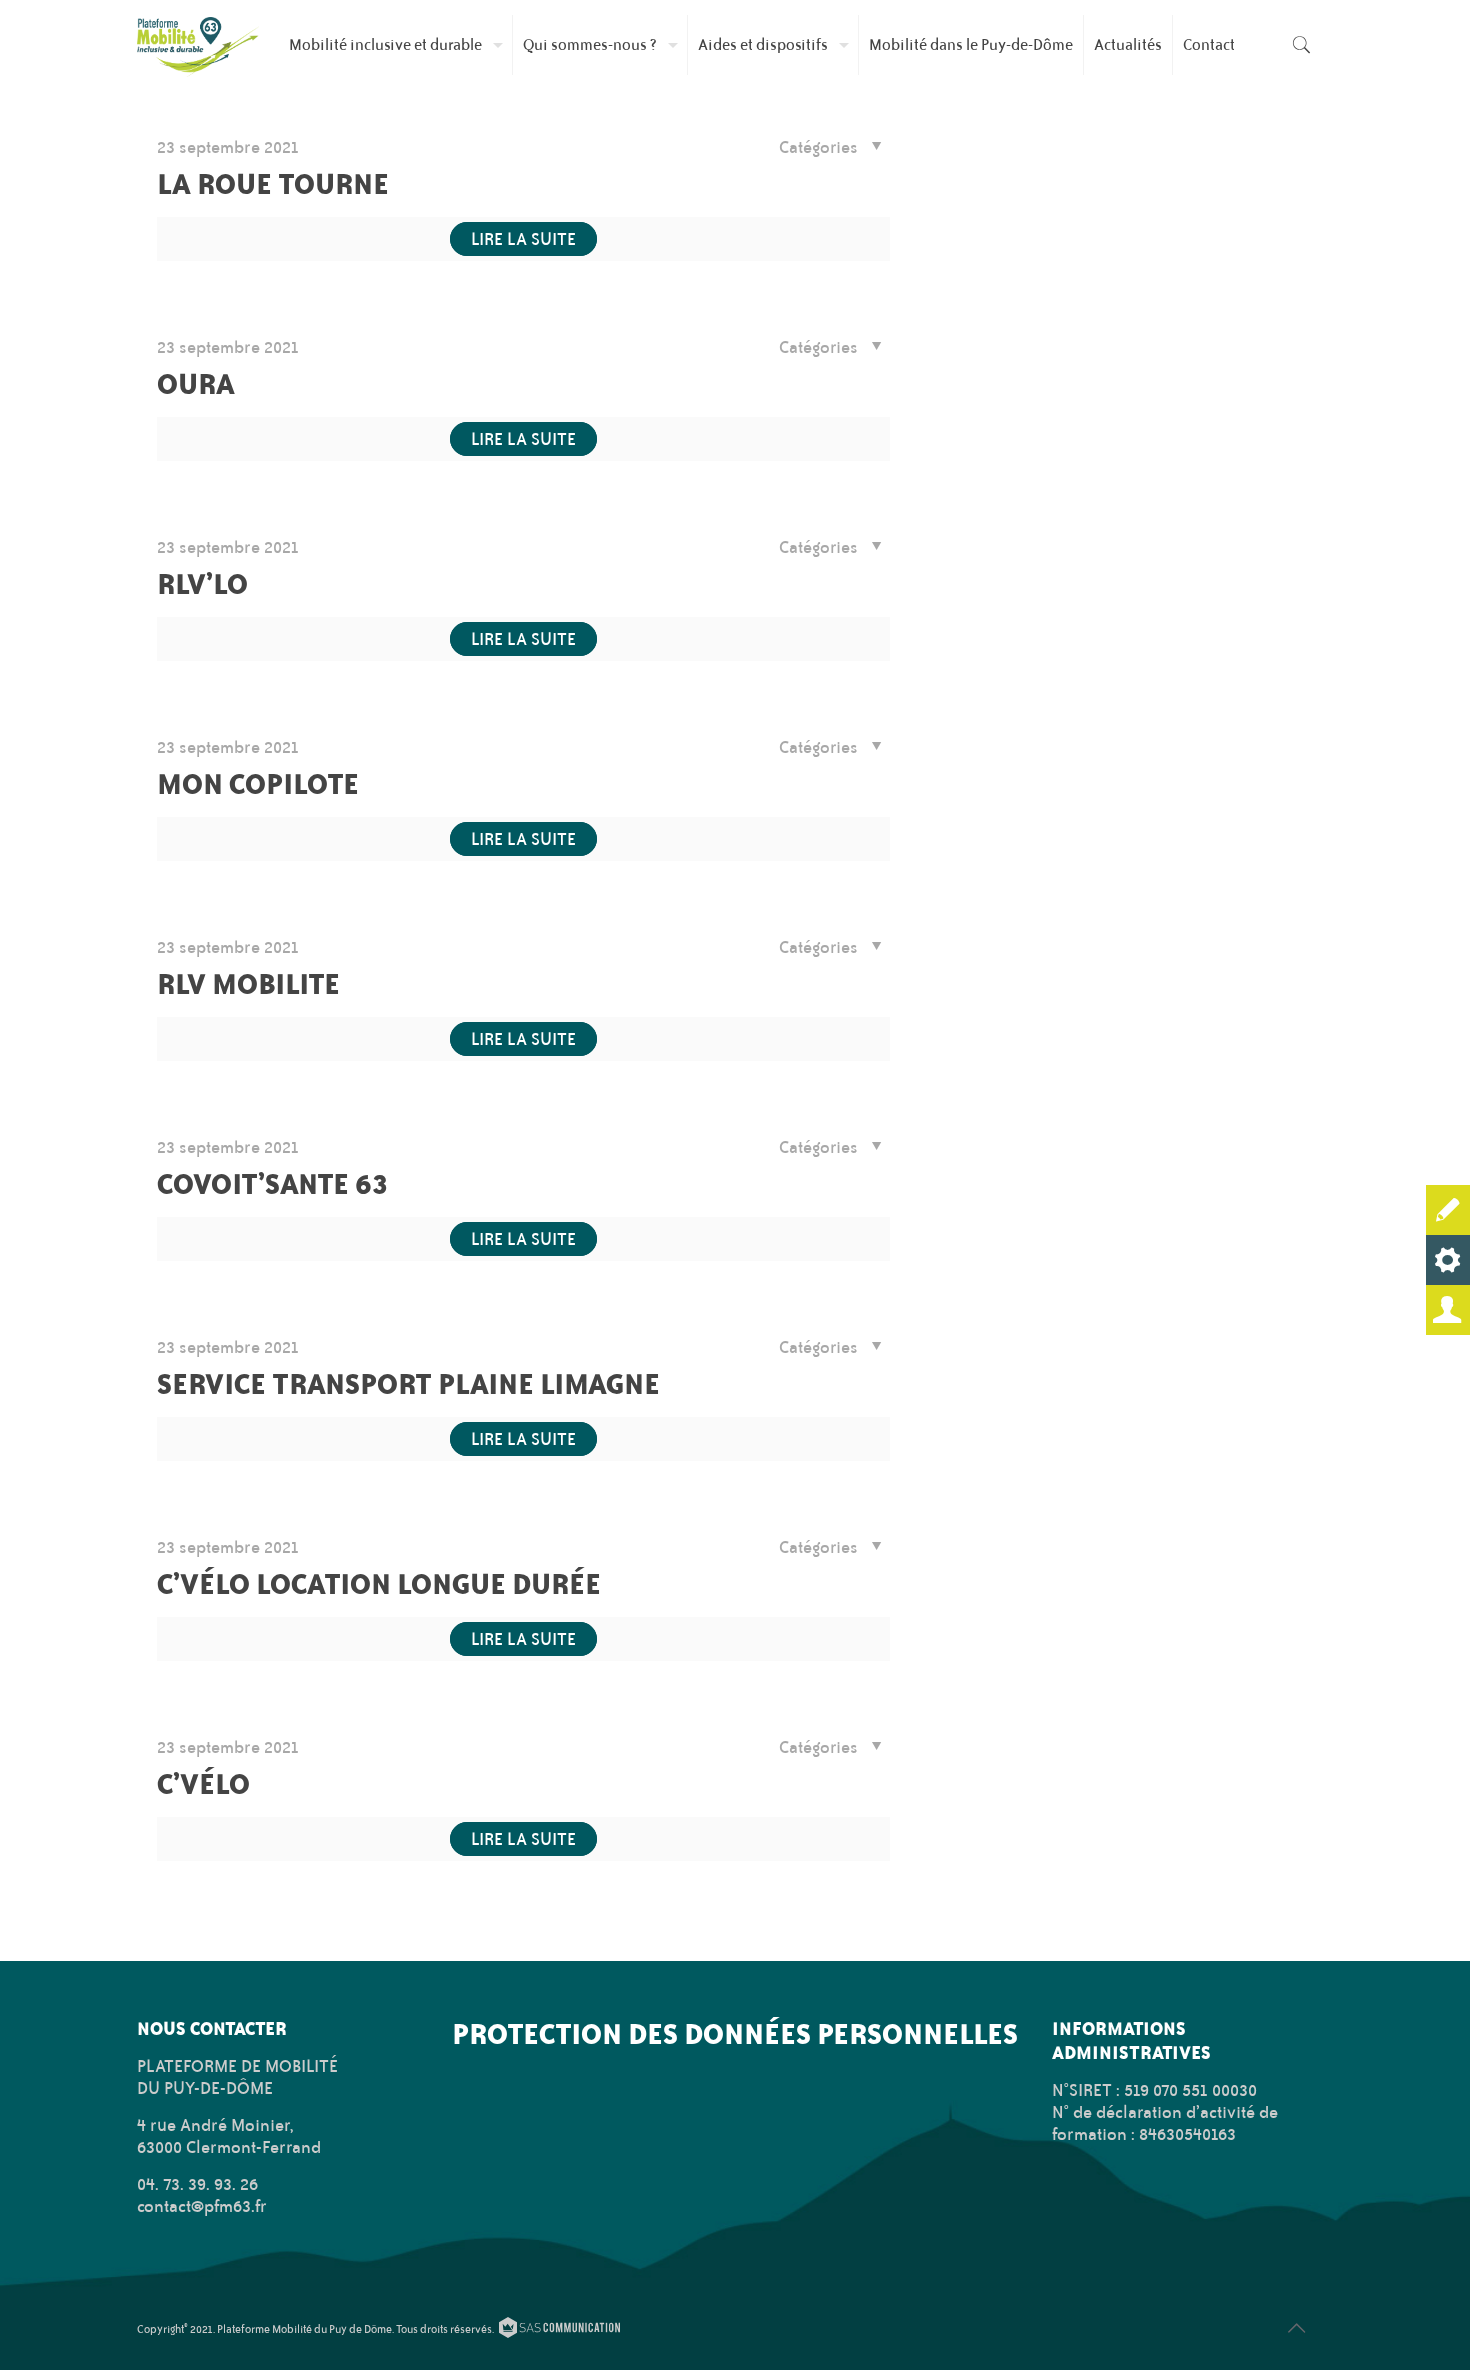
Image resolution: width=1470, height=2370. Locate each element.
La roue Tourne (273, 183)
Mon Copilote (258, 783)
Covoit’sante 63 (273, 1183)
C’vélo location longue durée (379, 1583)
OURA (196, 383)
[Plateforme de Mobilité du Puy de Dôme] (198, 45)
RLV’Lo (202, 583)
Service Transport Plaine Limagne (408, 1383)
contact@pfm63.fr (202, 2206)
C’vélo (203, 1783)
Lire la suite (523, 239)
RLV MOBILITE (248, 983)
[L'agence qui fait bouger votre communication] (559, 2331)
